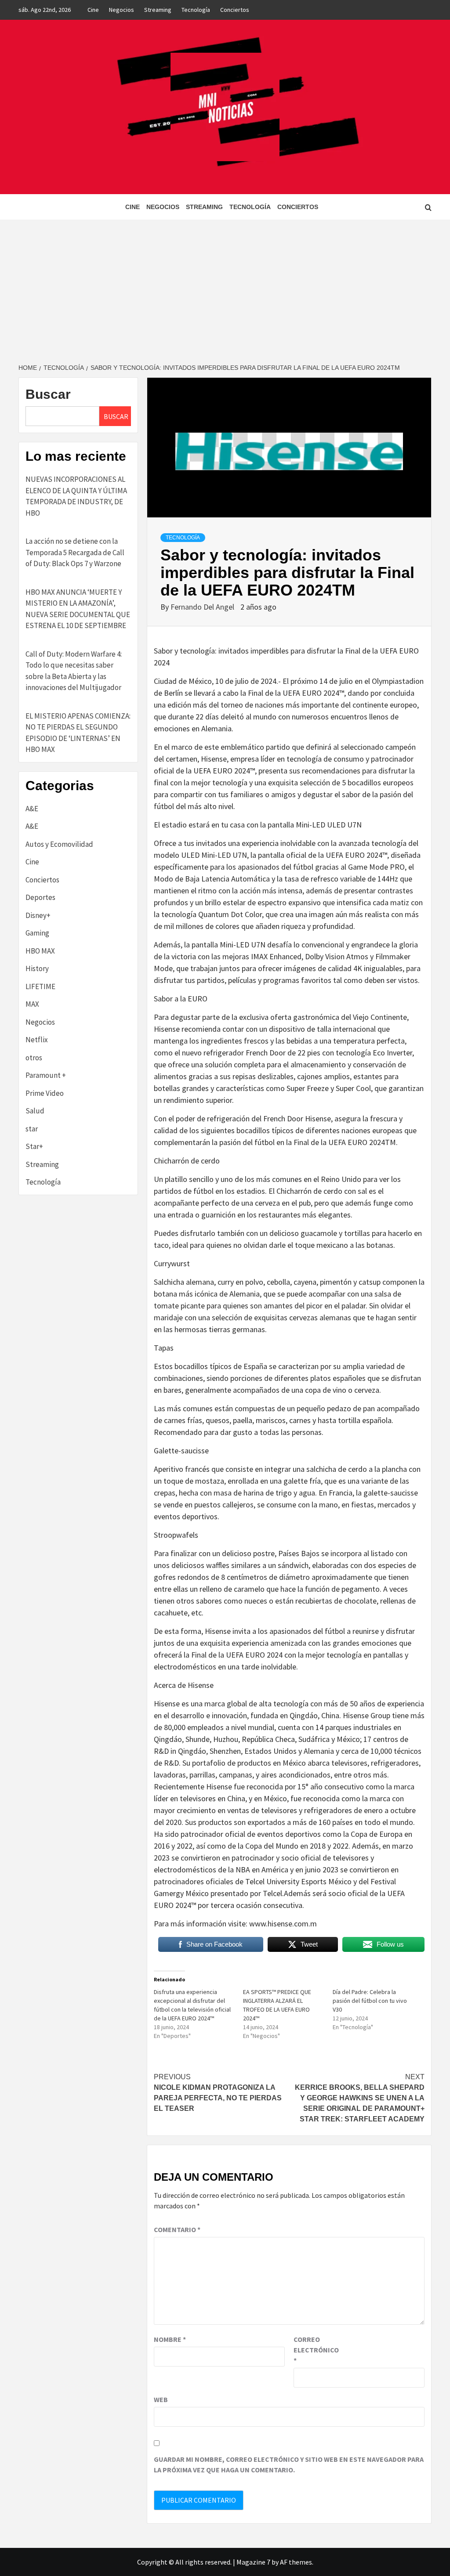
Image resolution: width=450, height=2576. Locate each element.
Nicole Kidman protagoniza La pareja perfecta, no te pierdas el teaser (218, 2093)
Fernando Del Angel (203, 607)
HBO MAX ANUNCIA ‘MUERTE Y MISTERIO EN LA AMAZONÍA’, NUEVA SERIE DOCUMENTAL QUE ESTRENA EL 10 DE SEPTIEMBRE (78, 609)
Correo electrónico (316, 2350)
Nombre (170, 2339)
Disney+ (38, 915)
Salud (35, 1111)
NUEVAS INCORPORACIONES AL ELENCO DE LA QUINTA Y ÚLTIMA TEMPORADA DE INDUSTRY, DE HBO (76, 496)
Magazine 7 (253, 2562)
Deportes (40, 897)
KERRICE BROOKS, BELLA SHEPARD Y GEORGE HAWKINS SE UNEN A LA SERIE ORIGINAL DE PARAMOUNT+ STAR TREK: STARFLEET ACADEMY (360, 2098)
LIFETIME (40, 986)
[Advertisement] (225, 285)
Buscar (48, 394)
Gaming (37, 933)
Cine (93, 10)
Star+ (34, 1146)
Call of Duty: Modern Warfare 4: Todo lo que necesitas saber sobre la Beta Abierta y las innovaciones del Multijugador (74, 671)
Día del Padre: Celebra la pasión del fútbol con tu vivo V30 (370, 2001)
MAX (32, 1004)
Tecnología (196, 10)
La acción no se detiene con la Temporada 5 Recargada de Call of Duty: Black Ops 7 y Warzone (75, 552)
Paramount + (46, 1075)
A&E (32, 809)
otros (34, 1058)
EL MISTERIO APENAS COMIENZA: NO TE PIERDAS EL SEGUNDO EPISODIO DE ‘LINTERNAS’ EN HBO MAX (78, 733)
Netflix (37, 1040)
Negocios (122, 10)
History (37, 968)
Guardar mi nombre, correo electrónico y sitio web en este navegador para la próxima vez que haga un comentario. (289, 2464)
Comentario (177, 2229)
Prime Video (45, 1093)
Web (161, 2399)
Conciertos (235, 10)
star (32, 1129)
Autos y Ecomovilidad (59, 844)
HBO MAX (40, 951)
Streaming (158, 10)
